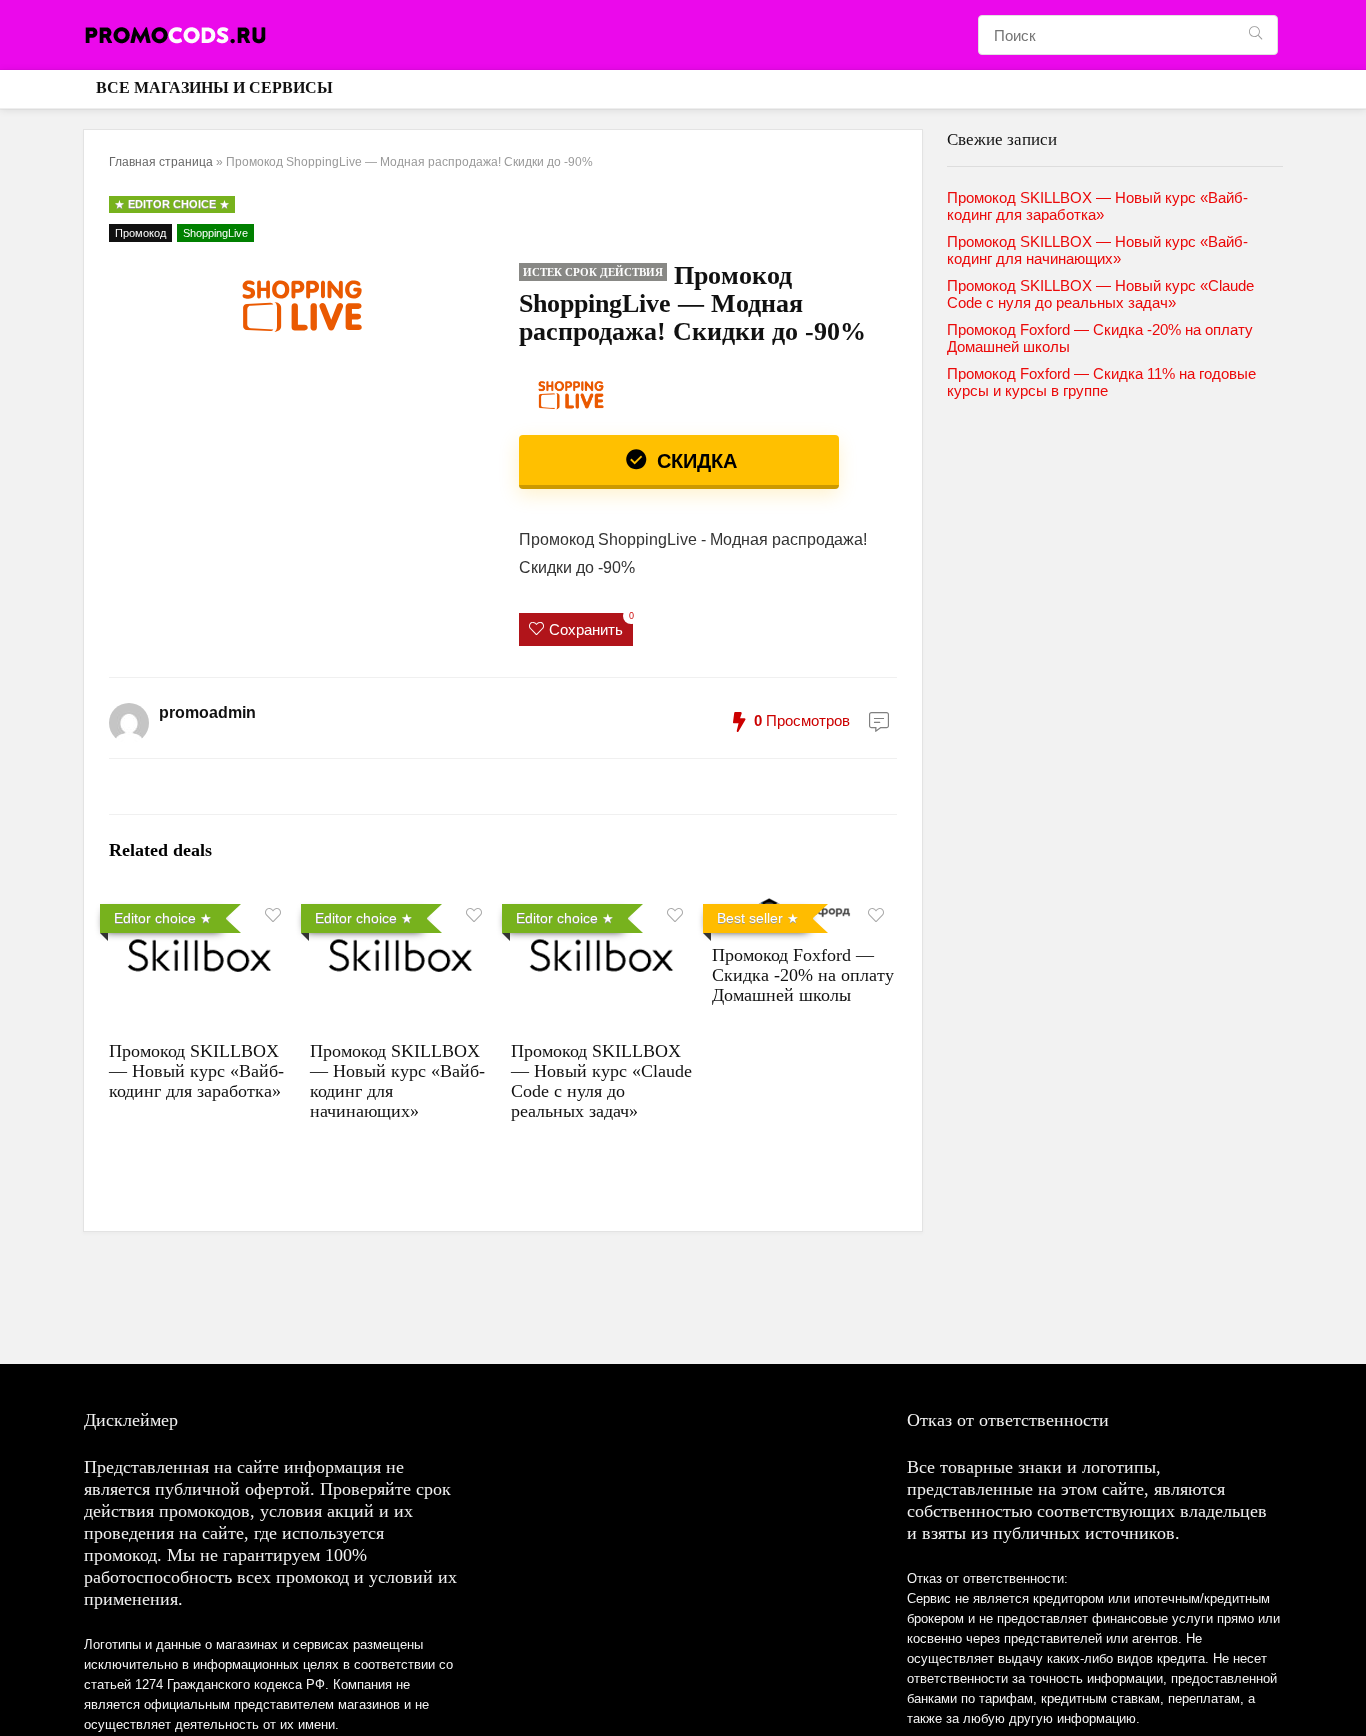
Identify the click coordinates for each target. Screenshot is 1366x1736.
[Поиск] (1255, 35)
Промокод (140, 233)
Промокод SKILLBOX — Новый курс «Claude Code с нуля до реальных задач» (601, 1081)
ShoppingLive (215, 233)
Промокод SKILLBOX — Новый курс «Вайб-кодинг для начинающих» (1097, 250)
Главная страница (161, 162)
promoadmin (207, 712)
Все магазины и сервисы (214, 87)
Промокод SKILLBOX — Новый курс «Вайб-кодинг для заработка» (196, 1071)
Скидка (694, 461)
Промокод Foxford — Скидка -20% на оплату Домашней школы (803, 975)
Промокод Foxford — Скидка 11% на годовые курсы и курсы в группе (1101, 382)
